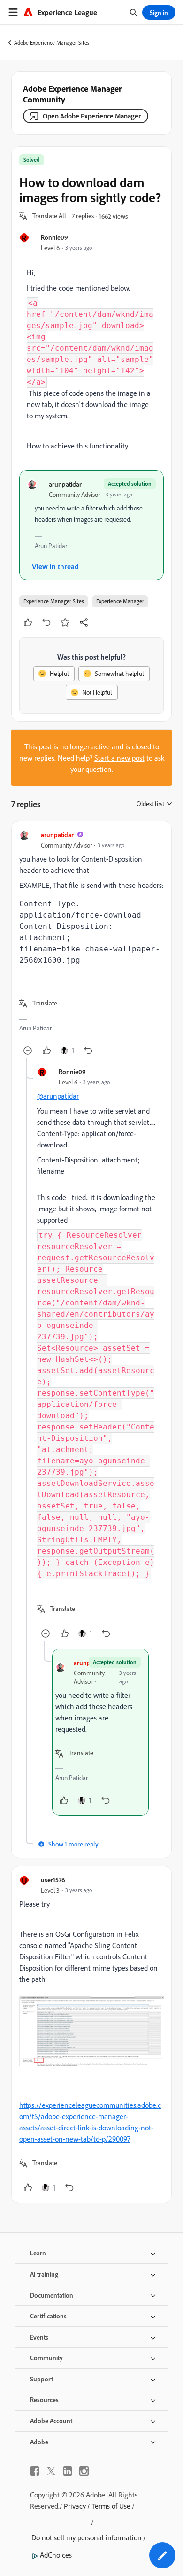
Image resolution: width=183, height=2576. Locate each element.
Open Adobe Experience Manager (92, 116)
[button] (49, 216)
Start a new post (119, 758)
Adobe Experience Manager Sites (52, 43)
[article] (91, 943)
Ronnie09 (54, 237)
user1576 (53, 1880)
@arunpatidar (58, 1096)
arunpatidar (65, 484)
